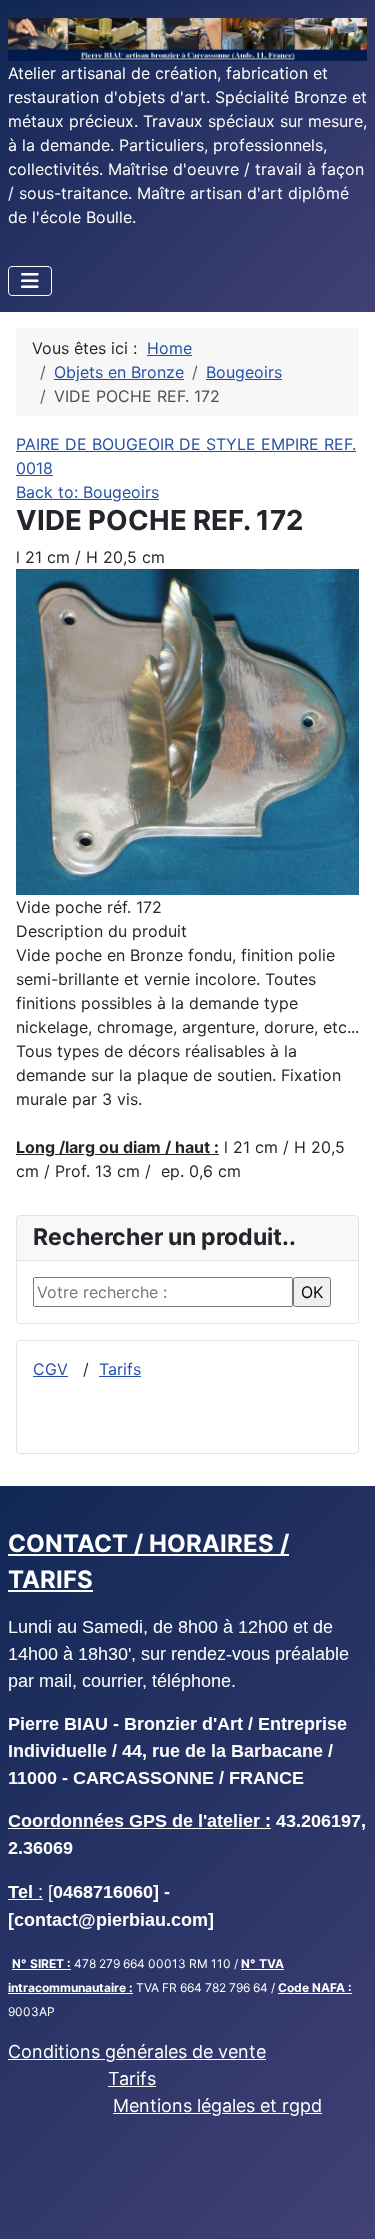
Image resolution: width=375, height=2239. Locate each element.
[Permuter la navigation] (30, 281)
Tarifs (120, 1369)
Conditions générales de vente (137, 2051)
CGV (50, 1369)
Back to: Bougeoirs (87, 492)
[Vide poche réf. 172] (187, 730)
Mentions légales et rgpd (217, 2105)
